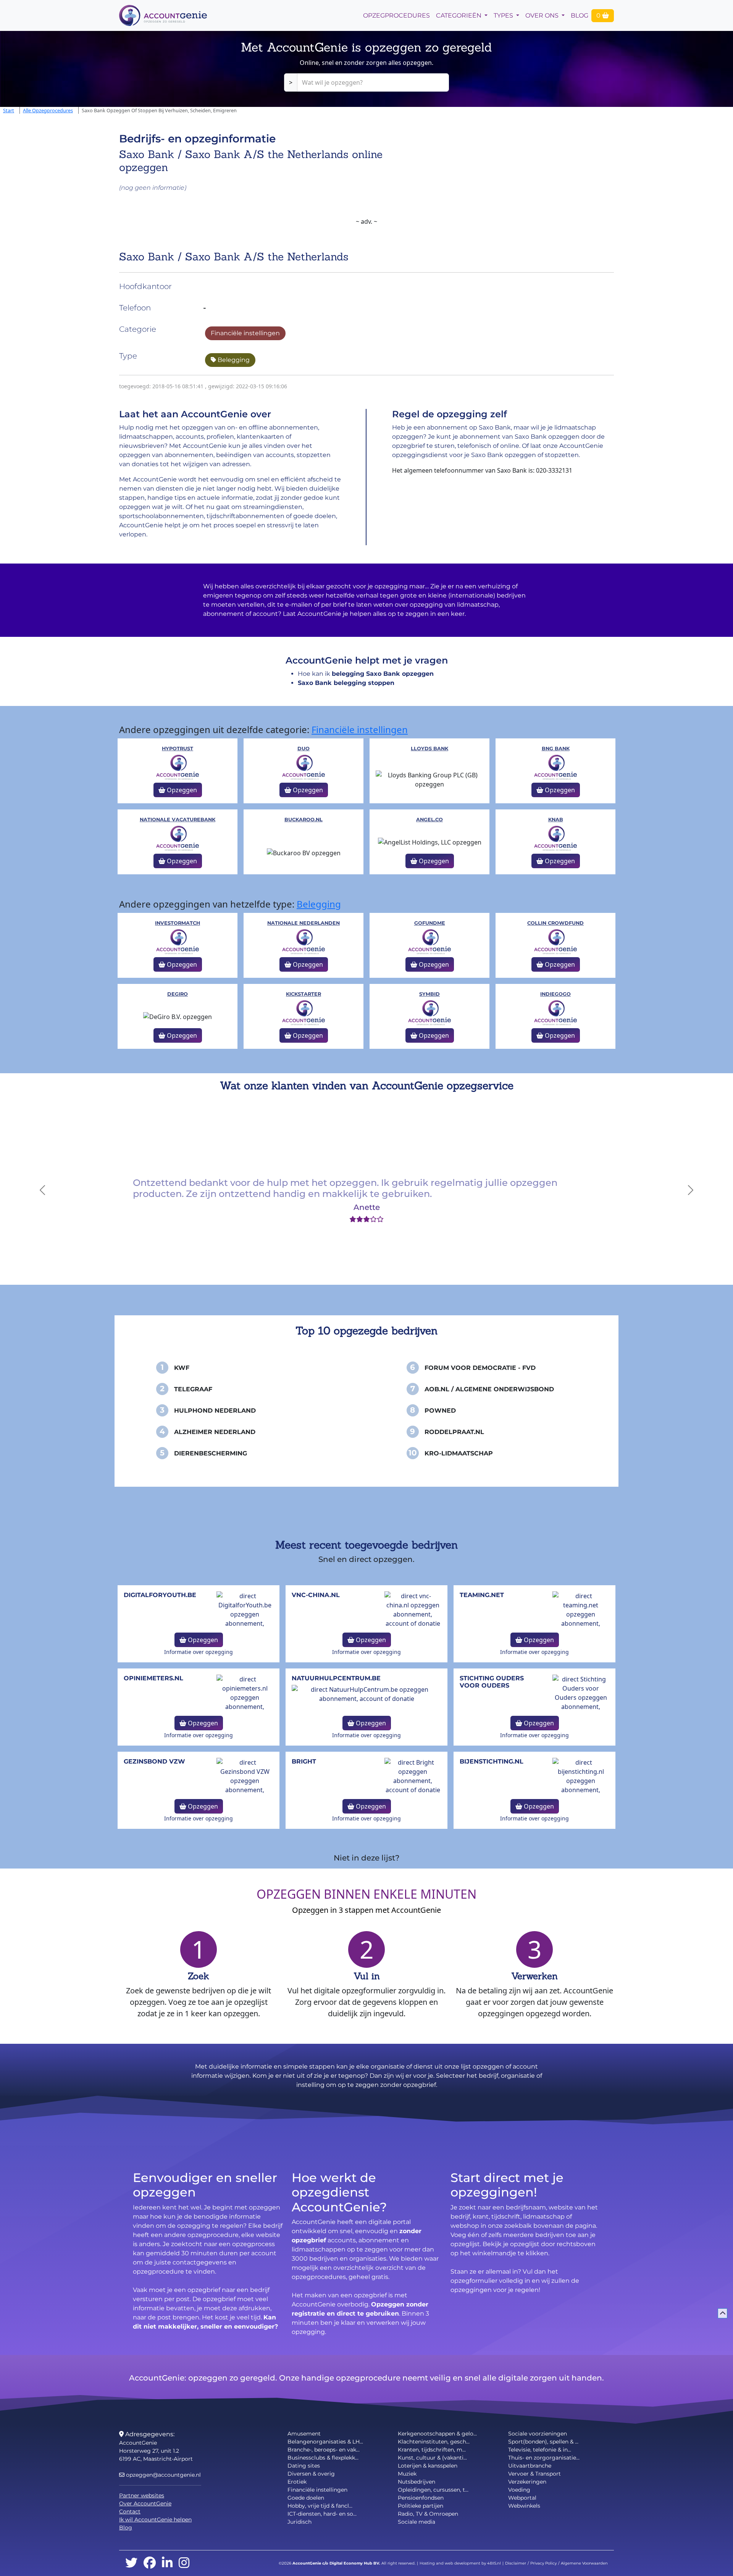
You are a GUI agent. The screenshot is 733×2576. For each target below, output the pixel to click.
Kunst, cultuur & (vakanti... (432, 2458)
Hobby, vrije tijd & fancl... (320, 2506)
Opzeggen (181, 790)
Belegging (233, 360)
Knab (556, 820)
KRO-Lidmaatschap (459, 1453)
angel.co (429, 820)
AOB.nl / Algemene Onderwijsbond (489, 1389)
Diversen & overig (311, 2474)
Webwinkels (524, 2506)
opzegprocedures (396, 15)
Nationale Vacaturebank (178, 820)
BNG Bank (556, 749)
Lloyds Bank (429, 749)
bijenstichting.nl (492, 1761)
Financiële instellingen (245, 333)
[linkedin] (167, 2563)
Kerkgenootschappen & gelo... (437, 2434)
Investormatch (178, 923)
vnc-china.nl (316, 1595)
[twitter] (131, 2563)
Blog (580, 15)
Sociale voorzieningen (538, 2434)
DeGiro (178, 994)
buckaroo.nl (304, 820)
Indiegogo (555, 994)
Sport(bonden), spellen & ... (543, 2442)
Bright (304, 1761)
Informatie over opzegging (199, 1652)
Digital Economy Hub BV (354, 2563)
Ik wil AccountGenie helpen (155, 2519)
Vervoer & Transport (534, 2474)
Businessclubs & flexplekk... (323, 2458)
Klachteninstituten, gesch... (434, 2442)
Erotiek (297, 2482)
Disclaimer (516, 2563)
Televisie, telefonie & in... (540, 2450)
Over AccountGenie (145, 2503)
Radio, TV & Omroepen (428, 2514)
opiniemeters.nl (153, 1678)
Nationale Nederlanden (304, 923)
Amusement (304, 2434)
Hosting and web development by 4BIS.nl (460, 2563)
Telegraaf (193, 1389)
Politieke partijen (421, 2506)
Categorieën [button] (459, 15)
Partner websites (142, 2495)
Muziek (407, 2474)
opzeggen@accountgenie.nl (163, 2475)
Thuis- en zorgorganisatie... (544, 2458)
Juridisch (299, 2522)
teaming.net (482, 1595)
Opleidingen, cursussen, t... (433, 2490)
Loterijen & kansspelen (428, 2466)
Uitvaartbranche (530, 2466)
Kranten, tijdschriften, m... (432, 2450)
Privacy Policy (543, 2563)
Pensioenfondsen (421, 2498)
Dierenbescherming (211, 1453)
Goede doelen (306, 2498)
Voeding (519, 2490)
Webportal (522, 2498)
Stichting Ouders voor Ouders (492, 1682)
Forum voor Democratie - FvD (480, 1368)
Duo (304, 749)
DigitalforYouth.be (160, 1595)
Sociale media (417, 2522)
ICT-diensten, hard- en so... (322, 2514)
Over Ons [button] (543, 15)
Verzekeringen (527, 2482)
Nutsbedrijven (417, 2482)
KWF (182, 1368)
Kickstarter (304, 994)
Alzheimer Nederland (215, 1432)
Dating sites (304, 2466)
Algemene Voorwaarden (584, 2563)
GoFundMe (430, 923)
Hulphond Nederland (215, 1411)
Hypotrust (178, 749)
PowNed (440, 1411)
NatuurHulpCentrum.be (336, 1678)
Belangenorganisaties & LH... (325, 2442)
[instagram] (184, 2563)
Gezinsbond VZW (154, 1761)
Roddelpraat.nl (454, 1432)
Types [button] (504, 15)
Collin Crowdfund (555, 923)
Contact (130, 2511)
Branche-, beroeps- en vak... (324, 2450)
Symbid (429, 994)
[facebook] (150, 2563)
